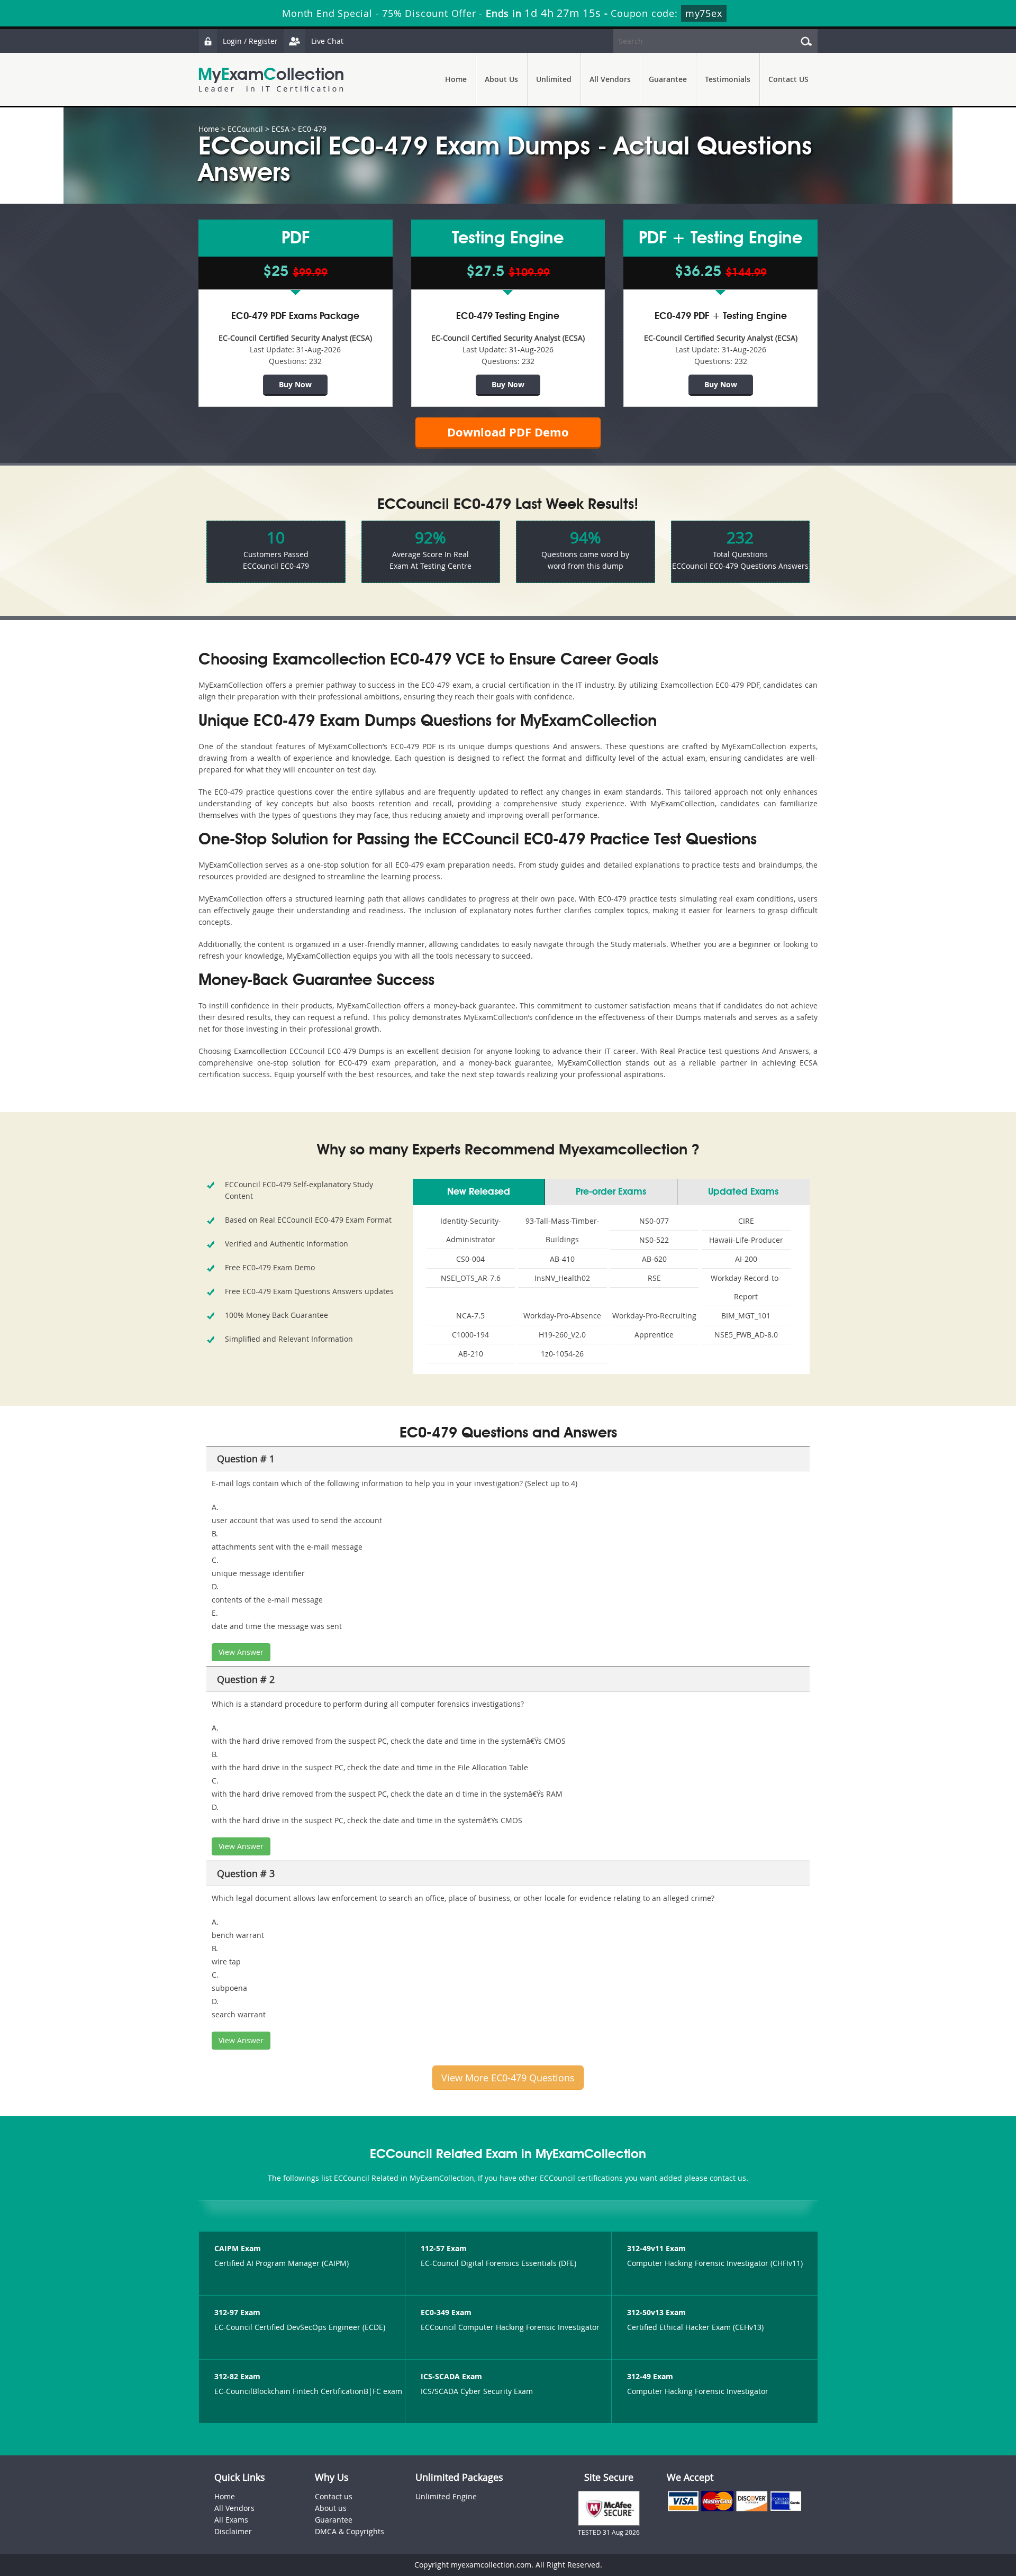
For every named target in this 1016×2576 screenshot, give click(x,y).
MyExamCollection (271, 80)
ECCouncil (245, 129)
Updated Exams (743, 1192)
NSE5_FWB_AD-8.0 (746, 1335)
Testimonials (728, 79)
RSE (654, 1278)
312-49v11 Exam (656, 2248)
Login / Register (250, 41)
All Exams (231, 2520)
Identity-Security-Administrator (471, 1230)
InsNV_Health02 (562, 1278)
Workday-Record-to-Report (746, 1287)
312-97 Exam (237, 2312)
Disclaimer (233, 2531)
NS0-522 (654, 1240)
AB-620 (654, 1259)
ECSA (280, 129)
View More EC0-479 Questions (508, 2078)
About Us (501, 79)
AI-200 (746, 1259)
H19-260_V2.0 (562, 1335)
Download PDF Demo (508, 432)
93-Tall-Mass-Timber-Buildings (563, 1230)
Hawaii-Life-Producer (746, 1240)
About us (331, 2508)
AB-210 (471, 1354)
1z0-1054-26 (562, 1354)
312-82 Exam (237, 2376)
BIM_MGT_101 (746, 1316)
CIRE (746, 1221)
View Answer (241, 1652)
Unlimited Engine (446, 2496)
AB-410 (562, 1259)
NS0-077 (654, 1221)
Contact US (788, 79)
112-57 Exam (444, 2248)
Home (456, 79)
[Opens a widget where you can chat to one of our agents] (944, 2515)
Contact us (334, 2496)
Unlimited (554, 79)
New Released (479, 1192)
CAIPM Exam (238, 2248)
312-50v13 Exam (656, 2312)
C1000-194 (470, 1335)
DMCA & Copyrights (350, 2531)
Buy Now (295, 384)
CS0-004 (470, 1259)
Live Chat (327, 41)
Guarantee (668, 79)
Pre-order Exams (611, 1192)
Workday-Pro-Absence (562, 1316)
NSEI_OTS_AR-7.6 (471, 1278)
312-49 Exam (650, 2376)
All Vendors (610, 79)
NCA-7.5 (470, 1316)
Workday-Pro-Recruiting (654, 1316)
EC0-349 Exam (446, 2312)
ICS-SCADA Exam (451, 2376)
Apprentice (654, 1335)
